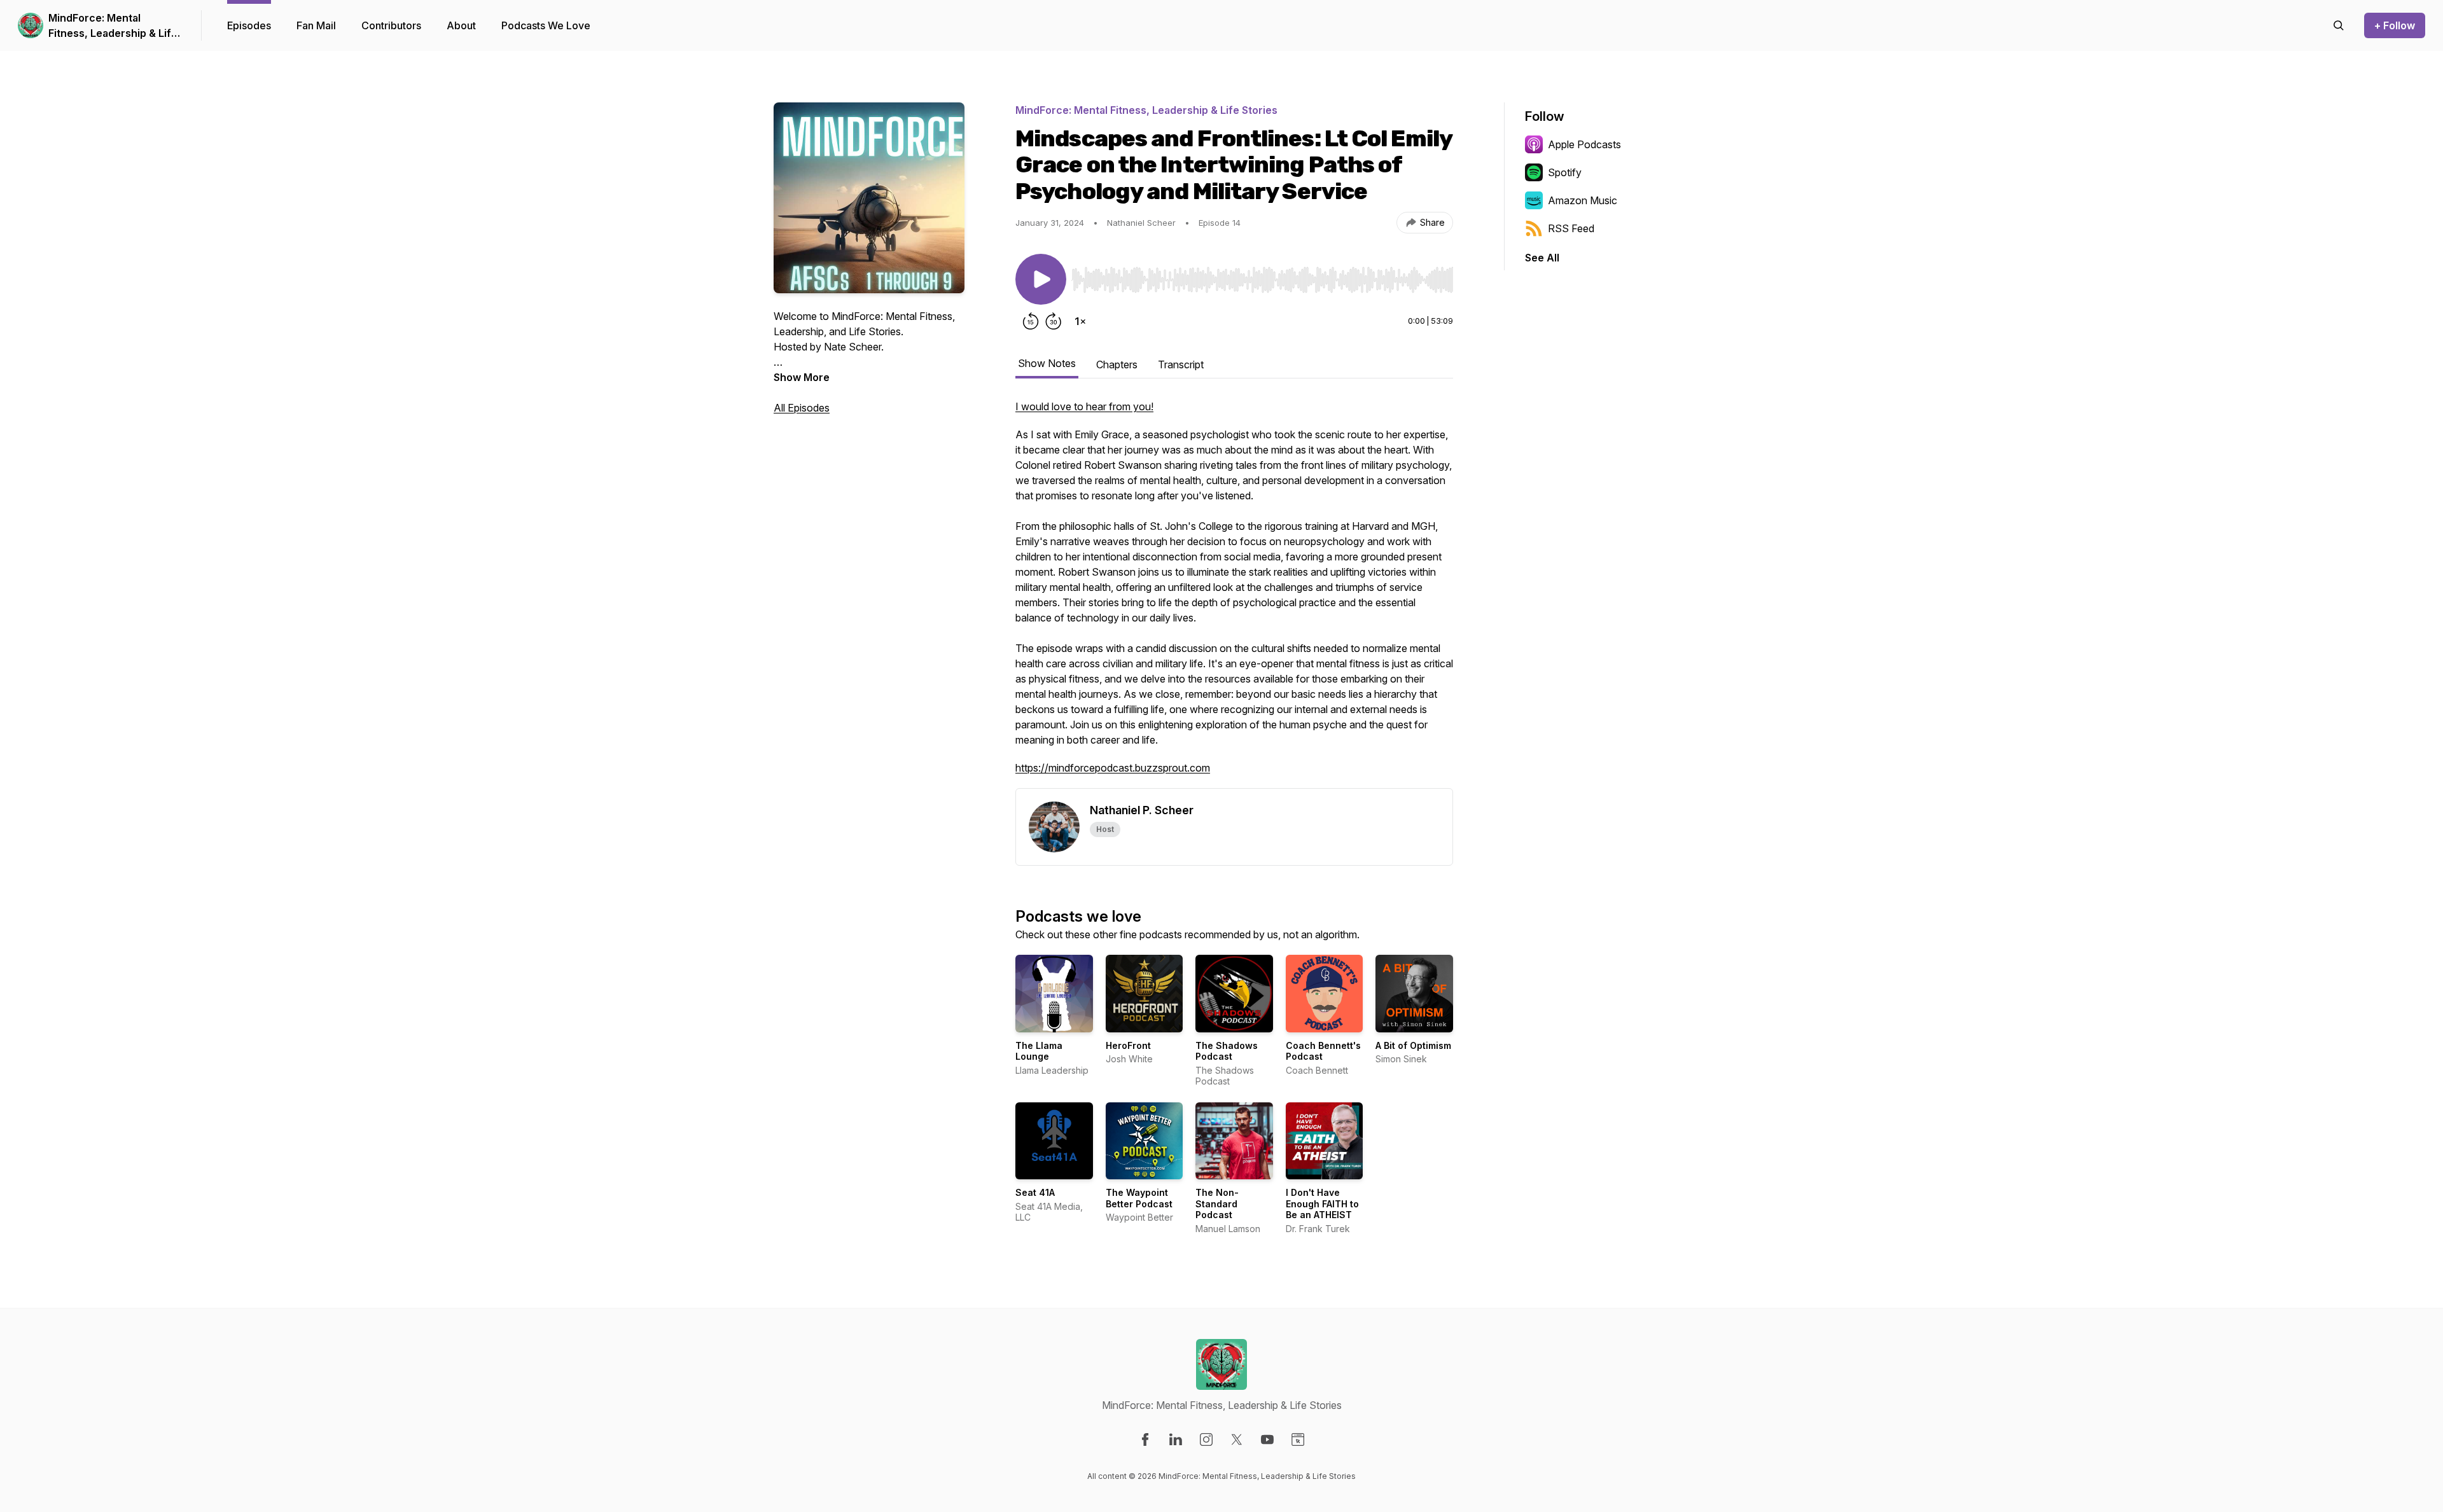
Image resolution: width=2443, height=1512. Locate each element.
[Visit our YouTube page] (1267, 1439)
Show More (802, 377)
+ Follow (2395, 25)
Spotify (1565, 172)
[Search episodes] (2339, 25)
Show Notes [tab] (1047, 363)
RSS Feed (1571, 228)
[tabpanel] (1234, 593)
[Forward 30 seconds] (1054, 321)
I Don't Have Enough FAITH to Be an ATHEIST (1322, 1203)
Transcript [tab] (1181, 364)
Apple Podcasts (1584, 144)
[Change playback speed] (1080, 321)
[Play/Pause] (1041, 279)
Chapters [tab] (1117, 364)
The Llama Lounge (1039, 1051)
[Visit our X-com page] (1237, 1439)
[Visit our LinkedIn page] (1176, 1439)
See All (1542, 258)
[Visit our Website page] (1298, 1439)
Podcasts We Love (546, 25)
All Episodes (802, 408)
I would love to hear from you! (1084, 406)
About (461, 25)
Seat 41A (1035, 1192)
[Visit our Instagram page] (1206, 1439)
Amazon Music (1583, 200)
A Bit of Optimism (1413, 1045)
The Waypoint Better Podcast (1139, 1198)
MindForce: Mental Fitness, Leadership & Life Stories (113, 26)
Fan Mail (316, 25)
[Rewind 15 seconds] (1031, 321)
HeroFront (1128, 1045)
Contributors (391, 25)
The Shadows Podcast (1227, 1051)
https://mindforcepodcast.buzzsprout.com (1113, 768)
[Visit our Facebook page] (1145, 1439)
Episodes (249, 25)
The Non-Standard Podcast (1217, 1203)
